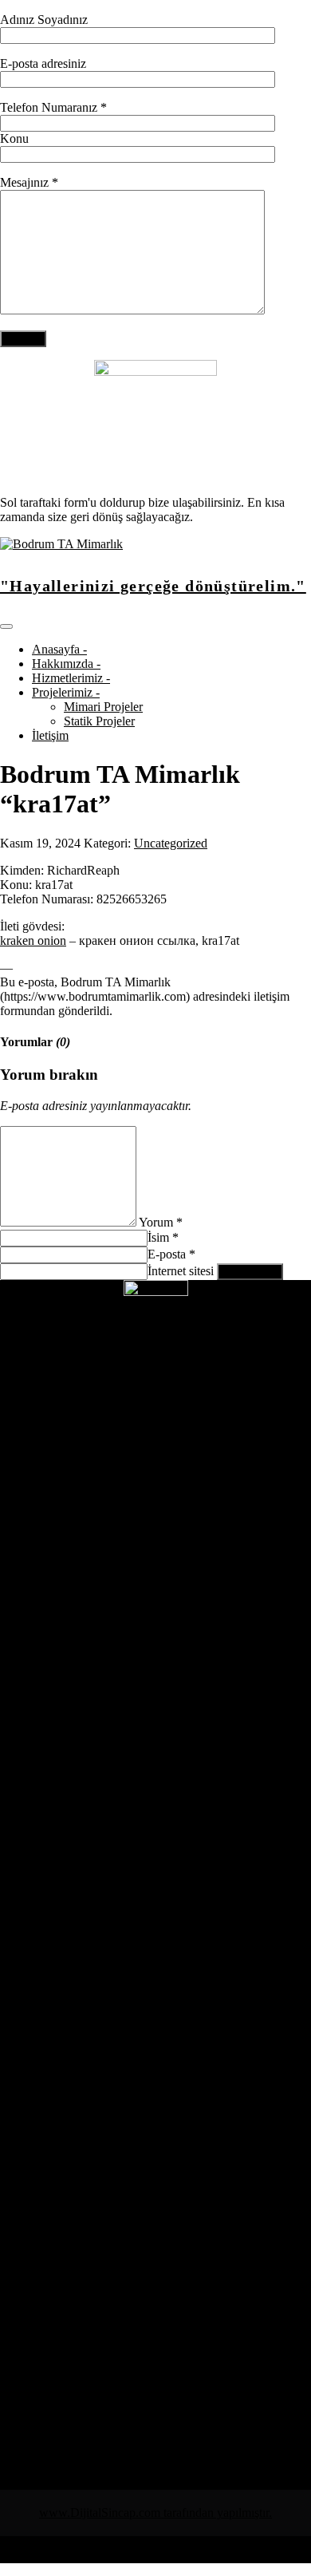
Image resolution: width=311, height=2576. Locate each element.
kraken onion (33, 940)
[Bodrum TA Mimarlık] (61, 544)
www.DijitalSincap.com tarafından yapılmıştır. (155, 2513)
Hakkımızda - (66, 664)
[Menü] (6, 626)
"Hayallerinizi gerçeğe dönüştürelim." (153, 586)
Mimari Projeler (103, 707)
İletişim (50, 735)
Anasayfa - (59, 649)
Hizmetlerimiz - (71, 678)
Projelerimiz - (66, 692)
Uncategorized (171, 843)
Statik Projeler (99, 721)
